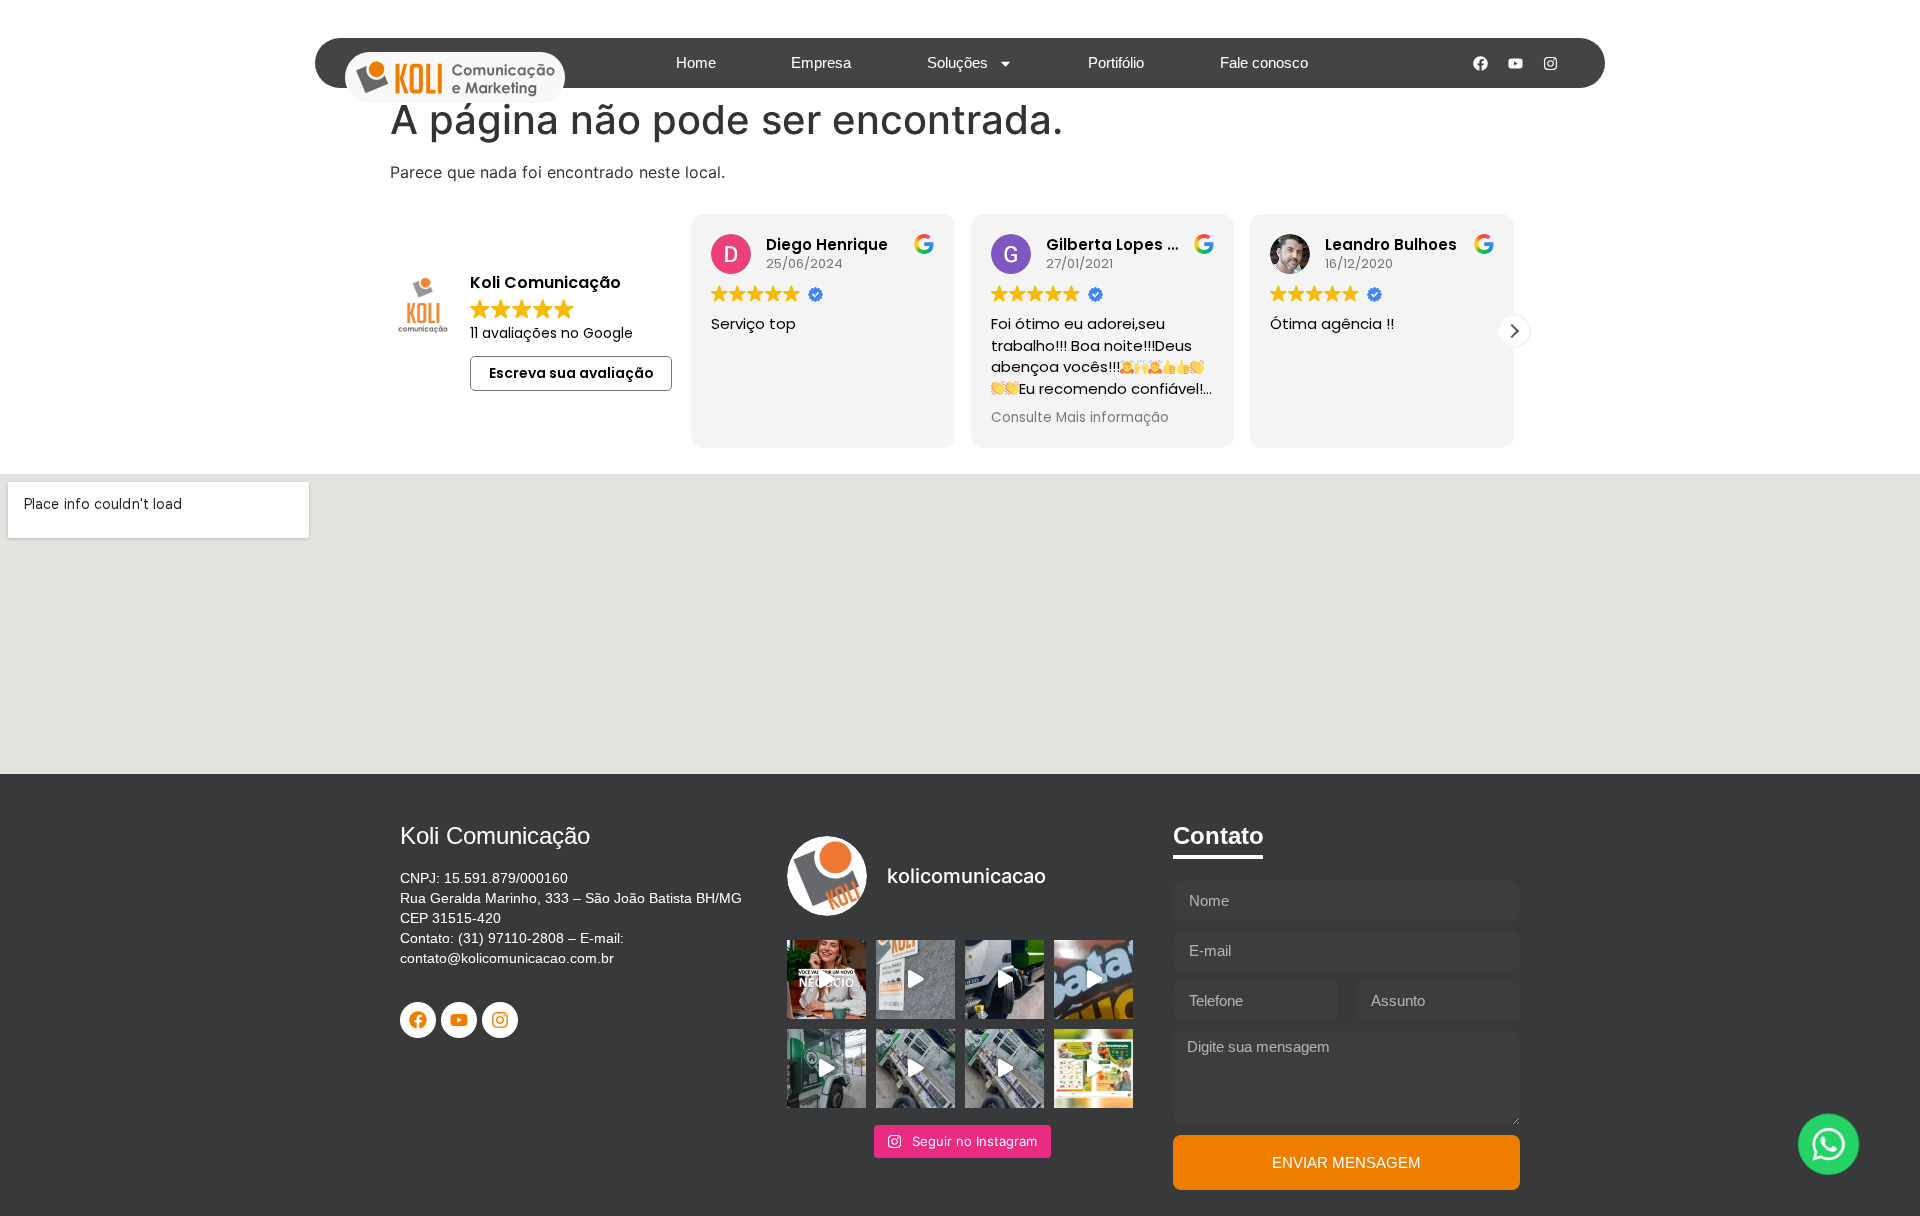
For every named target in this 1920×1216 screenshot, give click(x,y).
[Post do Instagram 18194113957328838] (1093, 979)
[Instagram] (1550, 63)
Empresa (821, 62)
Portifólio (1116, 62)
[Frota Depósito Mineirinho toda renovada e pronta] (826, 1068)
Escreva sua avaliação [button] (571, 373)
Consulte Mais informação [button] (1080, 418)
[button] (1514, 331)
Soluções (957, 62)
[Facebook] (1480, 63)
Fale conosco (1264, 62)
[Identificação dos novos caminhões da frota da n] (1004, 979)
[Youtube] (1515, 63)
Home (696, 62)
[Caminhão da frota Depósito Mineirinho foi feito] (915, 1068)
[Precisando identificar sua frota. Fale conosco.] (915, 979)
